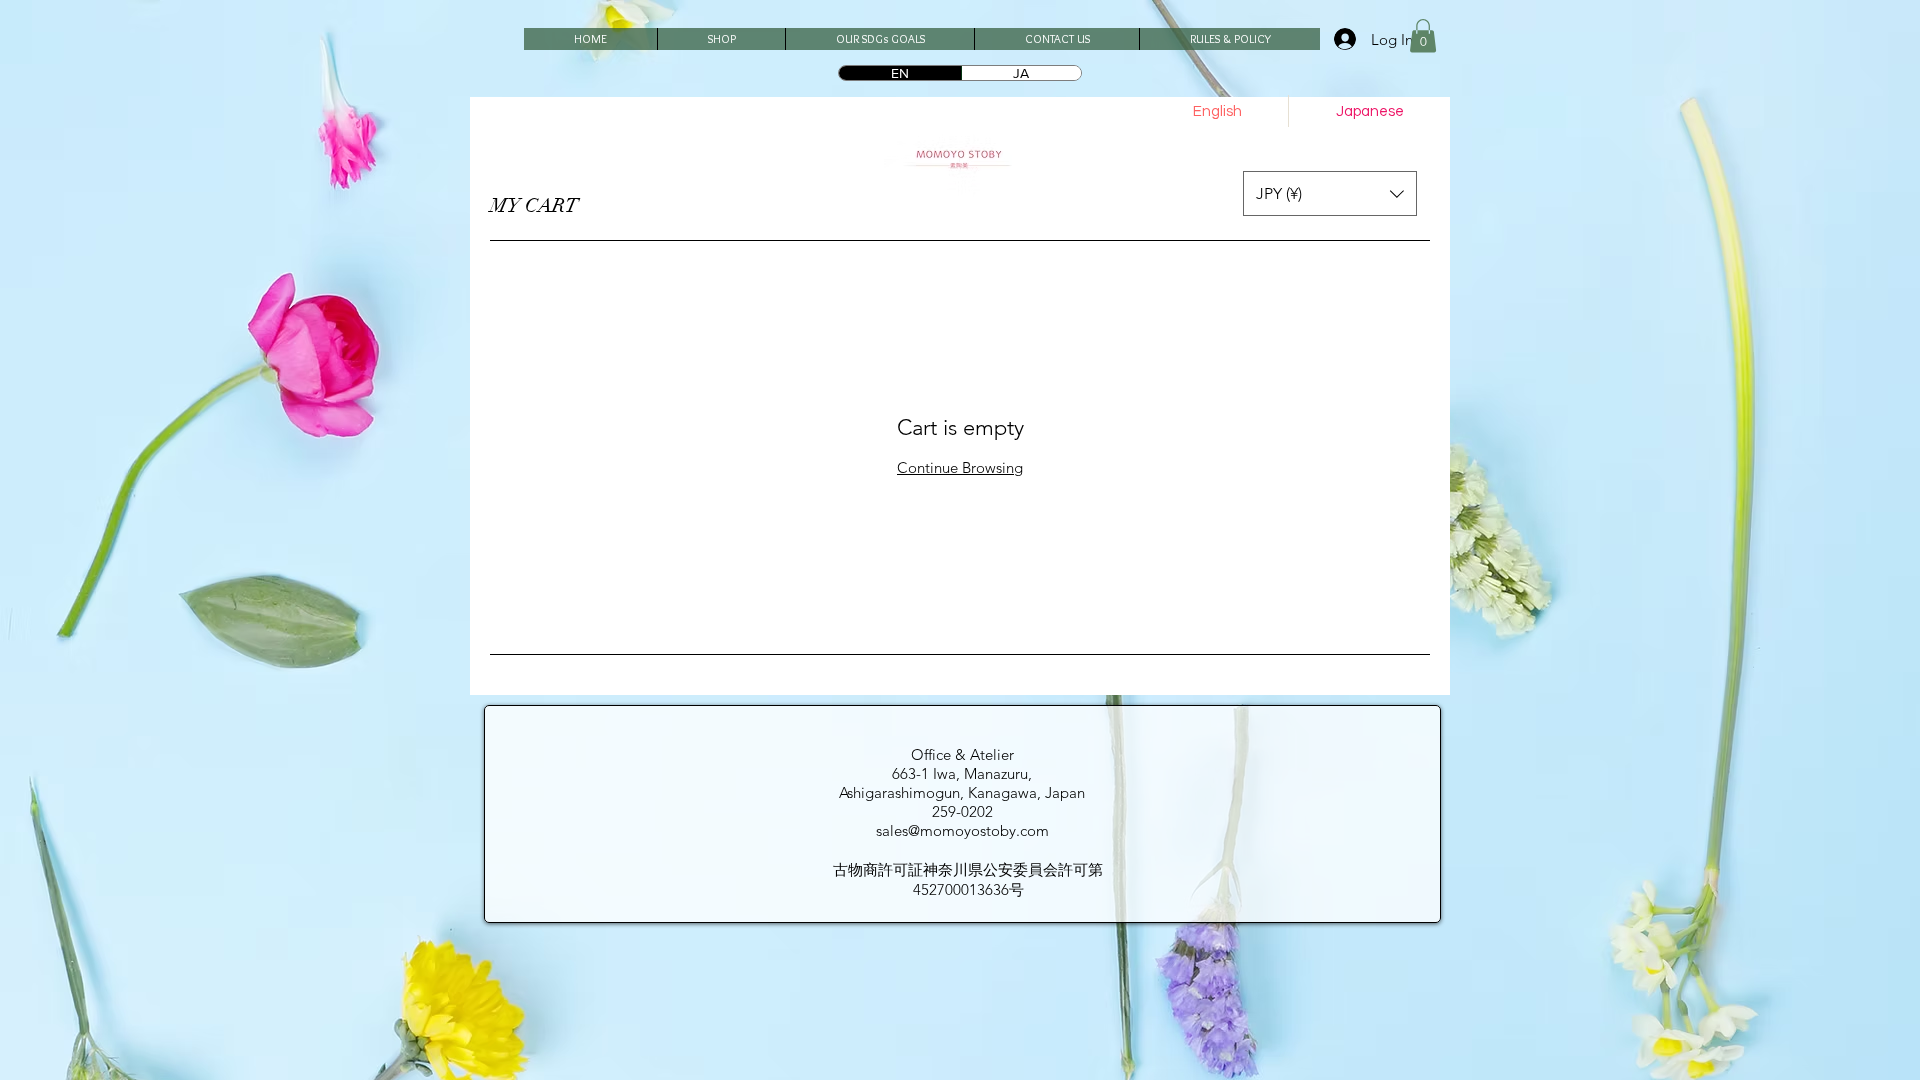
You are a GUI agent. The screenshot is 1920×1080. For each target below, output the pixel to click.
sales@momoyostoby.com (962, 830)
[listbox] (1330, 193)
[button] (1423, 35)
